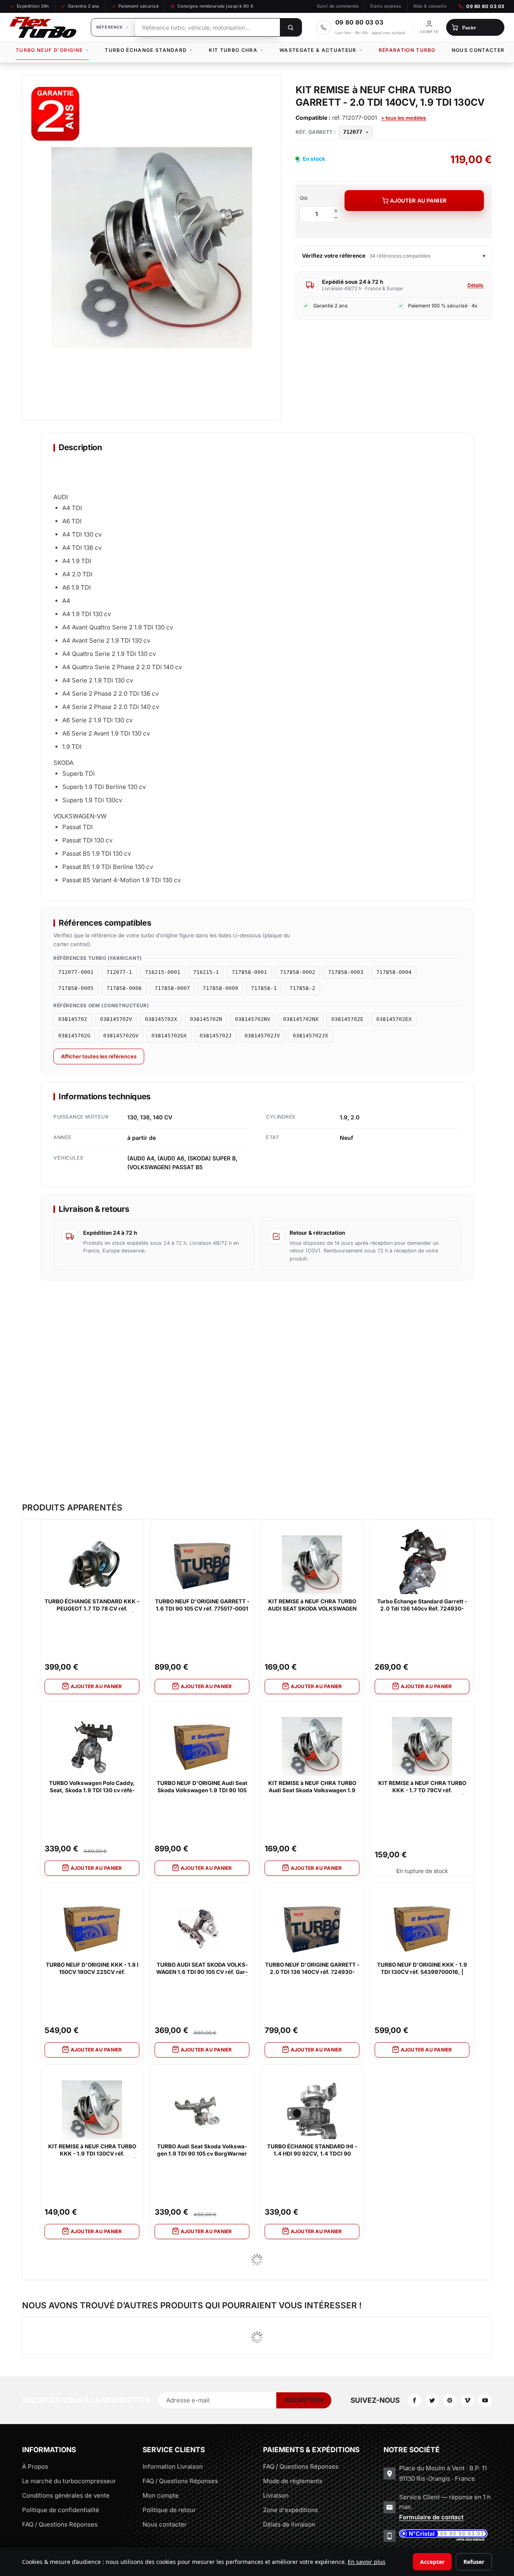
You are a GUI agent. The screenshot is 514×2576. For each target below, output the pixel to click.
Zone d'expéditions (291, 2510)
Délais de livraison (289, 2524)
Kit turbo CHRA (233, 50)
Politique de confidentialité (61, 2510)
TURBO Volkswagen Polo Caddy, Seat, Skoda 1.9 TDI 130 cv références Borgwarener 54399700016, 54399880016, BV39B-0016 (92, 1787)
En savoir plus (367, 2562)
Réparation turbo (407, 50)
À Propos (35, 2466)
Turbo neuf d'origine (49, 50)
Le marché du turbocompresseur (69, 2481)
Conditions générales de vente (66, 2495)
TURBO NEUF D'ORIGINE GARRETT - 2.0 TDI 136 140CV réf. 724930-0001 (312, 1969)
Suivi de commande (338, 6)
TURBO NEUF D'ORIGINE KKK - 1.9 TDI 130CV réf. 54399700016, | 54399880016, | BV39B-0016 (422, 1969)
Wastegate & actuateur (318, 50)
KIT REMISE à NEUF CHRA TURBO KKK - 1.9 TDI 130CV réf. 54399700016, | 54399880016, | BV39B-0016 (92, 2150)
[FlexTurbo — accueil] (43, 27)
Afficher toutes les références (99, 1056)
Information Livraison (173, 2466)
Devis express (386, 6)
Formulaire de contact (431, 2517)
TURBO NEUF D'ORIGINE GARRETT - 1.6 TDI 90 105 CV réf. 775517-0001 (202, 1605)
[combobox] (207, 27)
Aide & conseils (430, 6)
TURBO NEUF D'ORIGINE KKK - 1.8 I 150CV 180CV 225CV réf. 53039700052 (92, 1969)
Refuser (474, 2562)
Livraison (276, 2495)
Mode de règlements (293, 2481)
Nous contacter (478, 50)
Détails (475, 285)
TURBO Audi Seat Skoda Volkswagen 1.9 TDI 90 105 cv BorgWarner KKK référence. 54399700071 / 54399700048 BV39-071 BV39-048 (202, 2150)
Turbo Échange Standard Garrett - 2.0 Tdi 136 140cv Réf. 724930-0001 (422, 1605)
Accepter (432, 2562)
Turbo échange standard (146, 50)
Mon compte (161, 2495)
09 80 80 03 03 (485, 6)
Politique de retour (169, 2510)
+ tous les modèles (404, 118)
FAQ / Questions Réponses (60, 2524)
